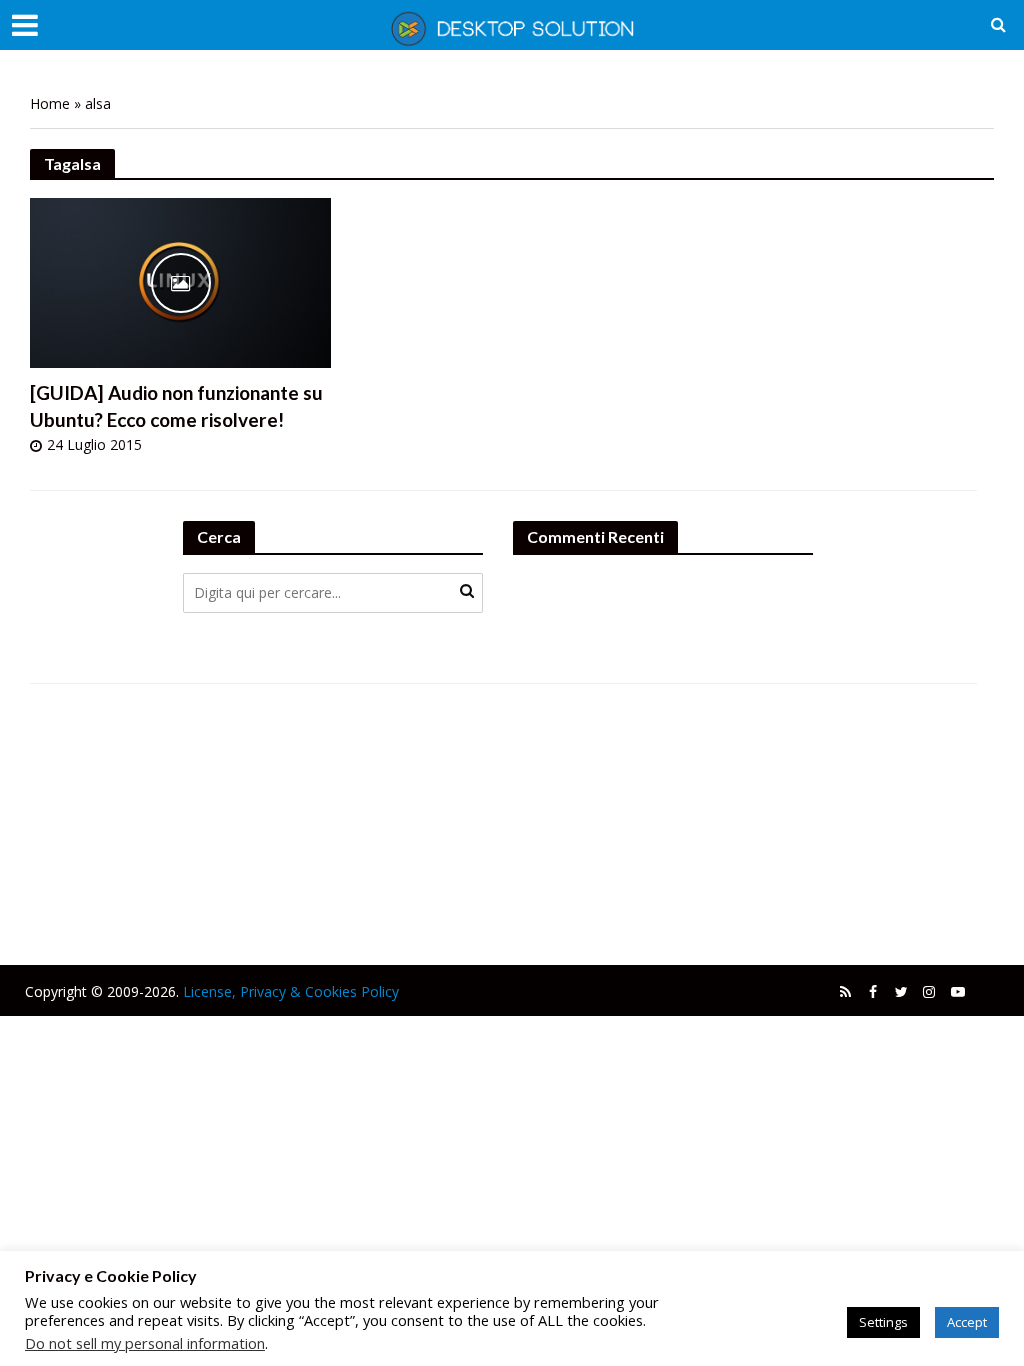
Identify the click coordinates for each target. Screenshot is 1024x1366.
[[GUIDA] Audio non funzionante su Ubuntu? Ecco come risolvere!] (180, 281)
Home (50, 103)
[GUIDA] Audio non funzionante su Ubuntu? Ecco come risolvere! (176, 406)
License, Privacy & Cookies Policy (291, 991)
